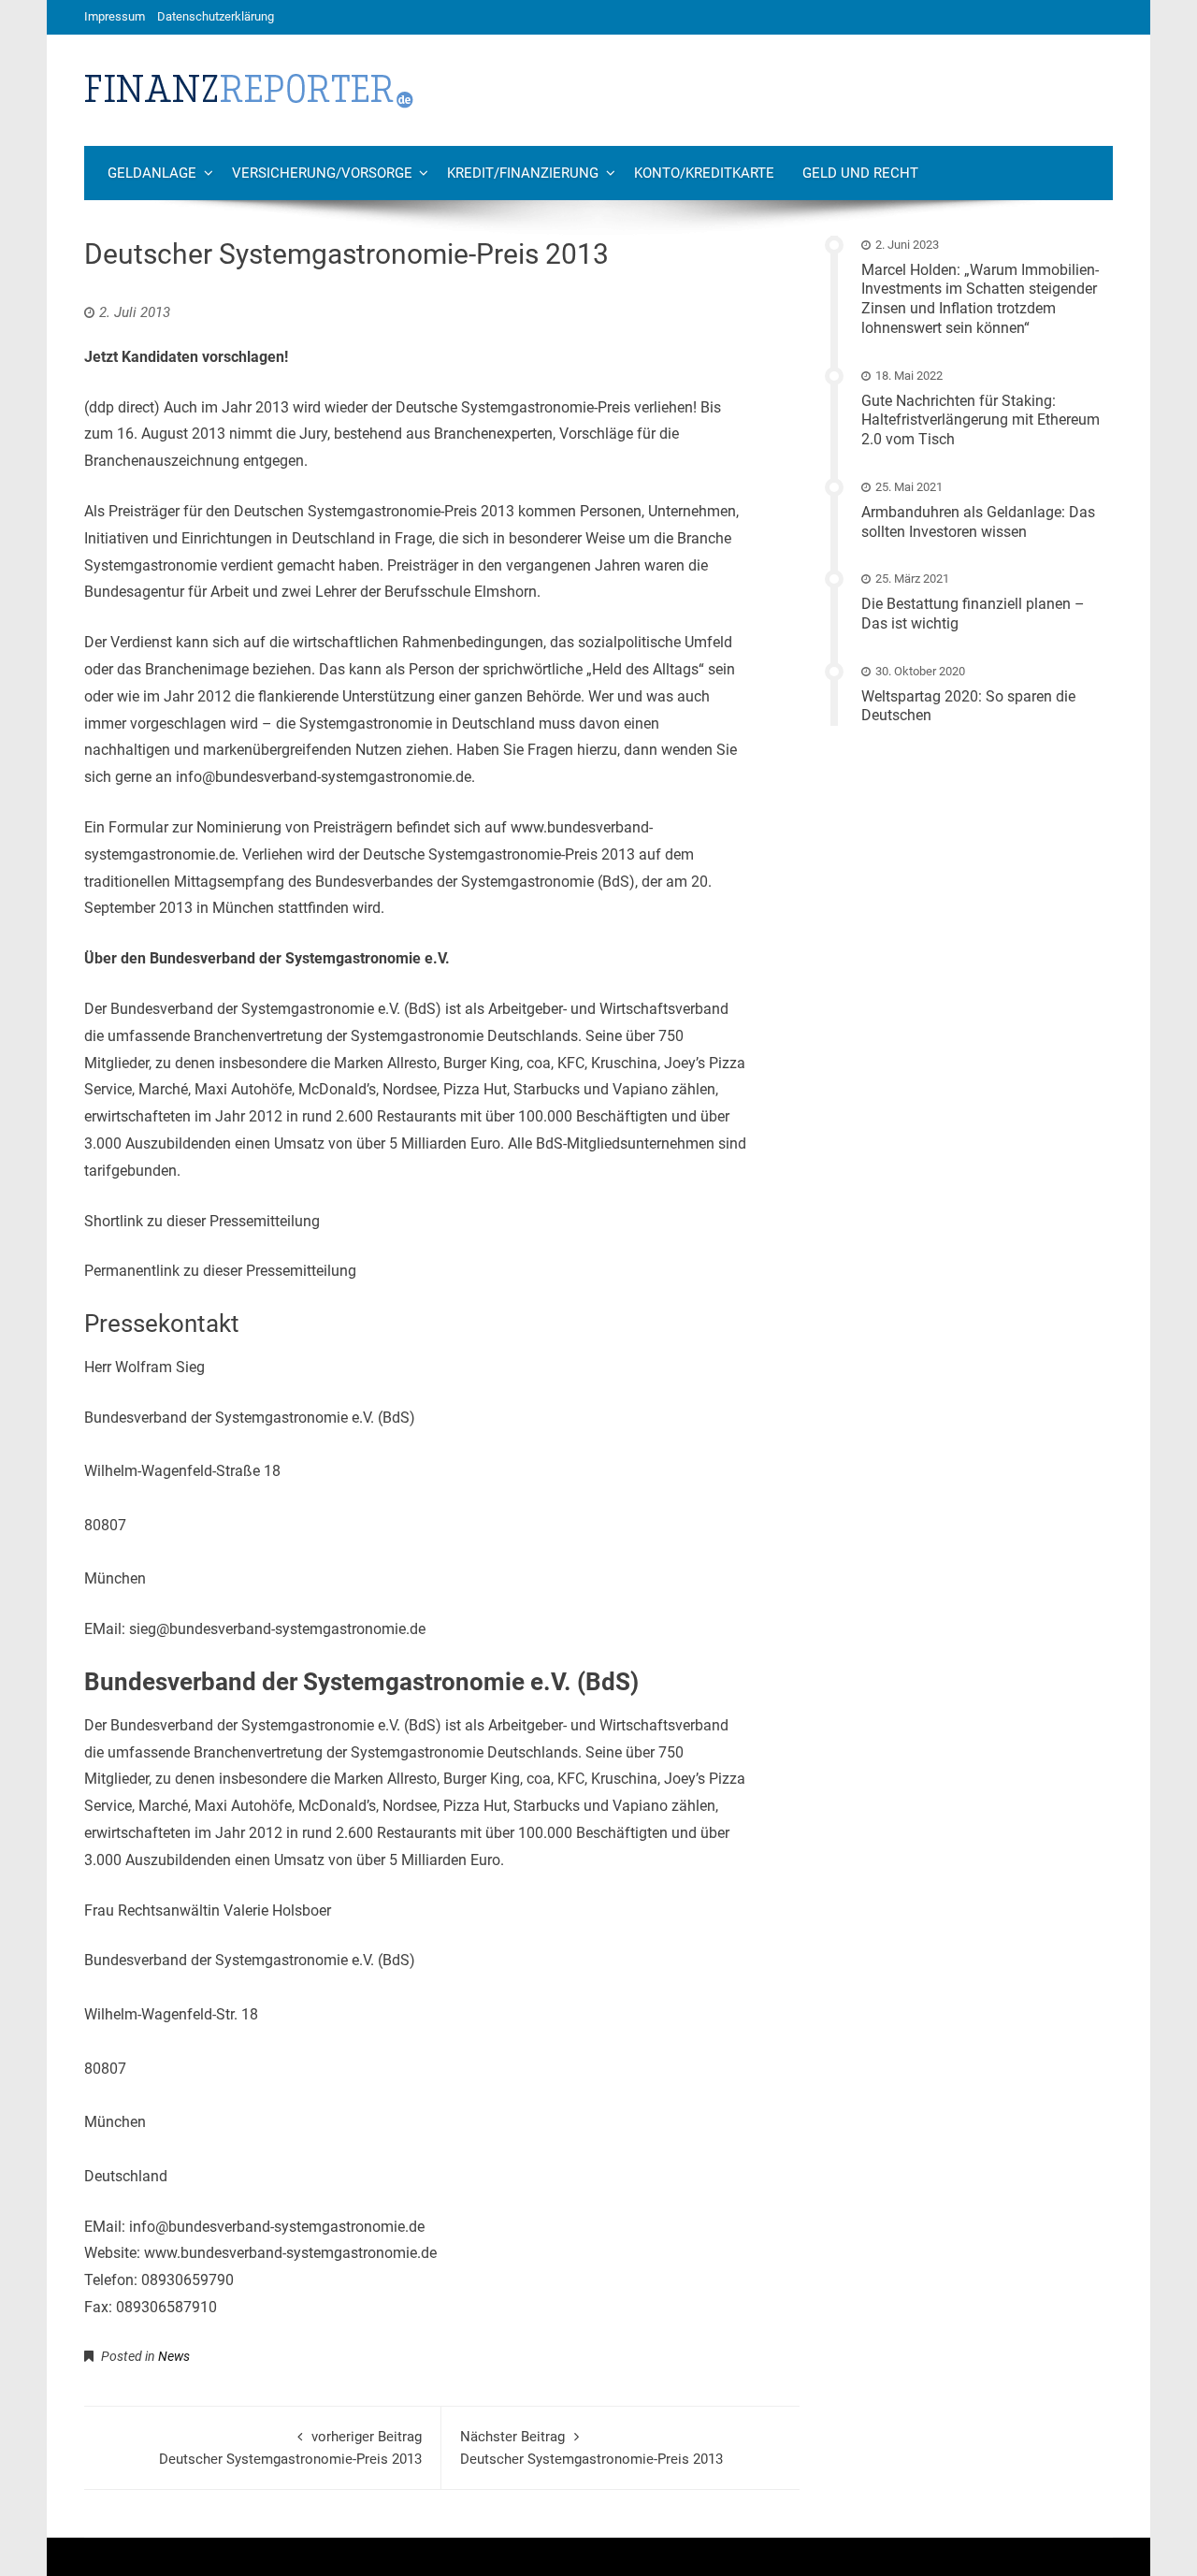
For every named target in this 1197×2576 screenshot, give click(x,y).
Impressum (115, 16)
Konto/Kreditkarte (704, 173)
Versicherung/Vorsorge (322, 173)
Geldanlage (152, 173)
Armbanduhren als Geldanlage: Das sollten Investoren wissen (978, 522)
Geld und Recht (860, 173)
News (174, 2356)
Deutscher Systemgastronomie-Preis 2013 (290, 2448)
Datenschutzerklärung (216, 16)
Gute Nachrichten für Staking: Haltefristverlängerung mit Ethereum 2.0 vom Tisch (981, 420)
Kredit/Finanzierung (523, 173)
